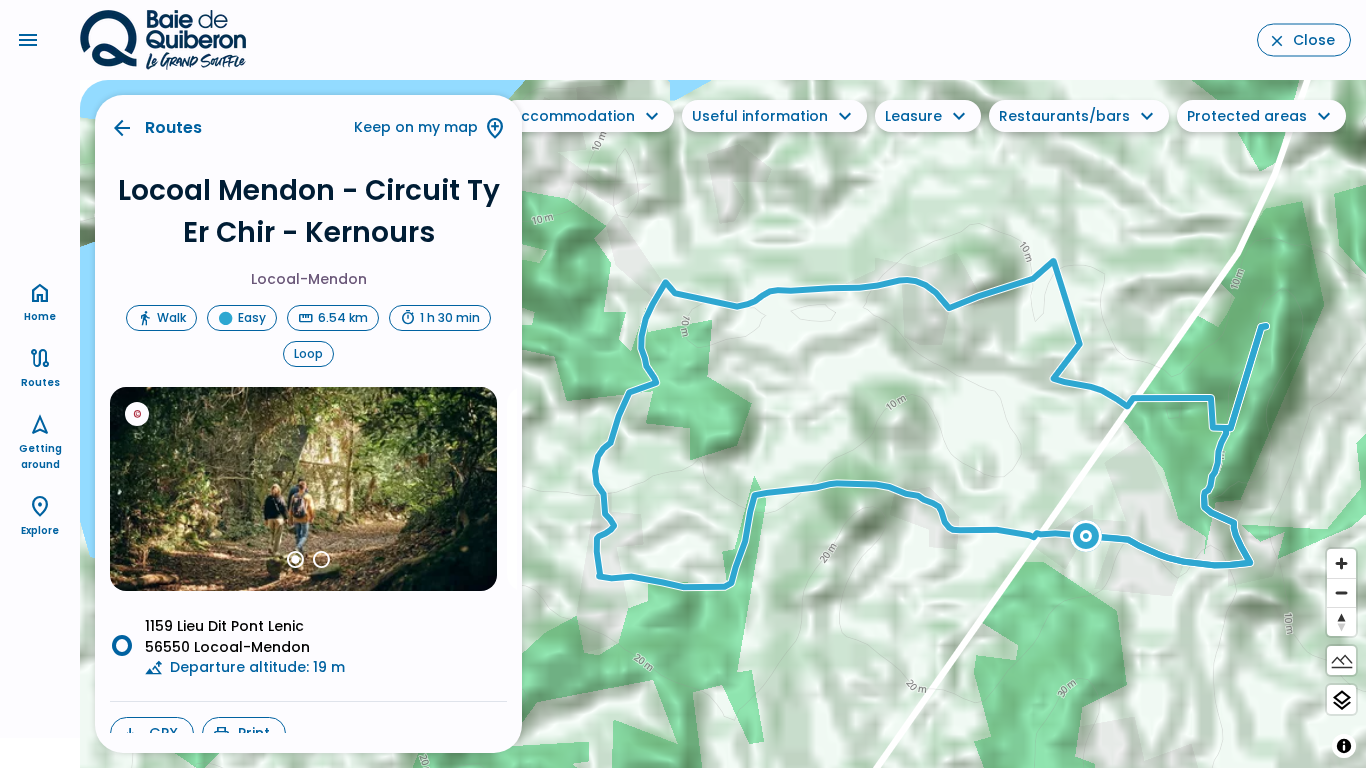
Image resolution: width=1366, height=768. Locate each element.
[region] (723, 424)
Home (40, 316)
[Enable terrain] (1341, 660)
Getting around (40, 456)
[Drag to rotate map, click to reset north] (1341, 621)
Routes (173, 127)
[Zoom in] (1341, 563)
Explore (40, 530)
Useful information (760, 116)
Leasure (913, 116)
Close (1314, 40)
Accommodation (573, 116)
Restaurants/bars (1064, 116)
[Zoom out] (1341, 592)
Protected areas (1247, 116)
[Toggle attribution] (1344, 746)
